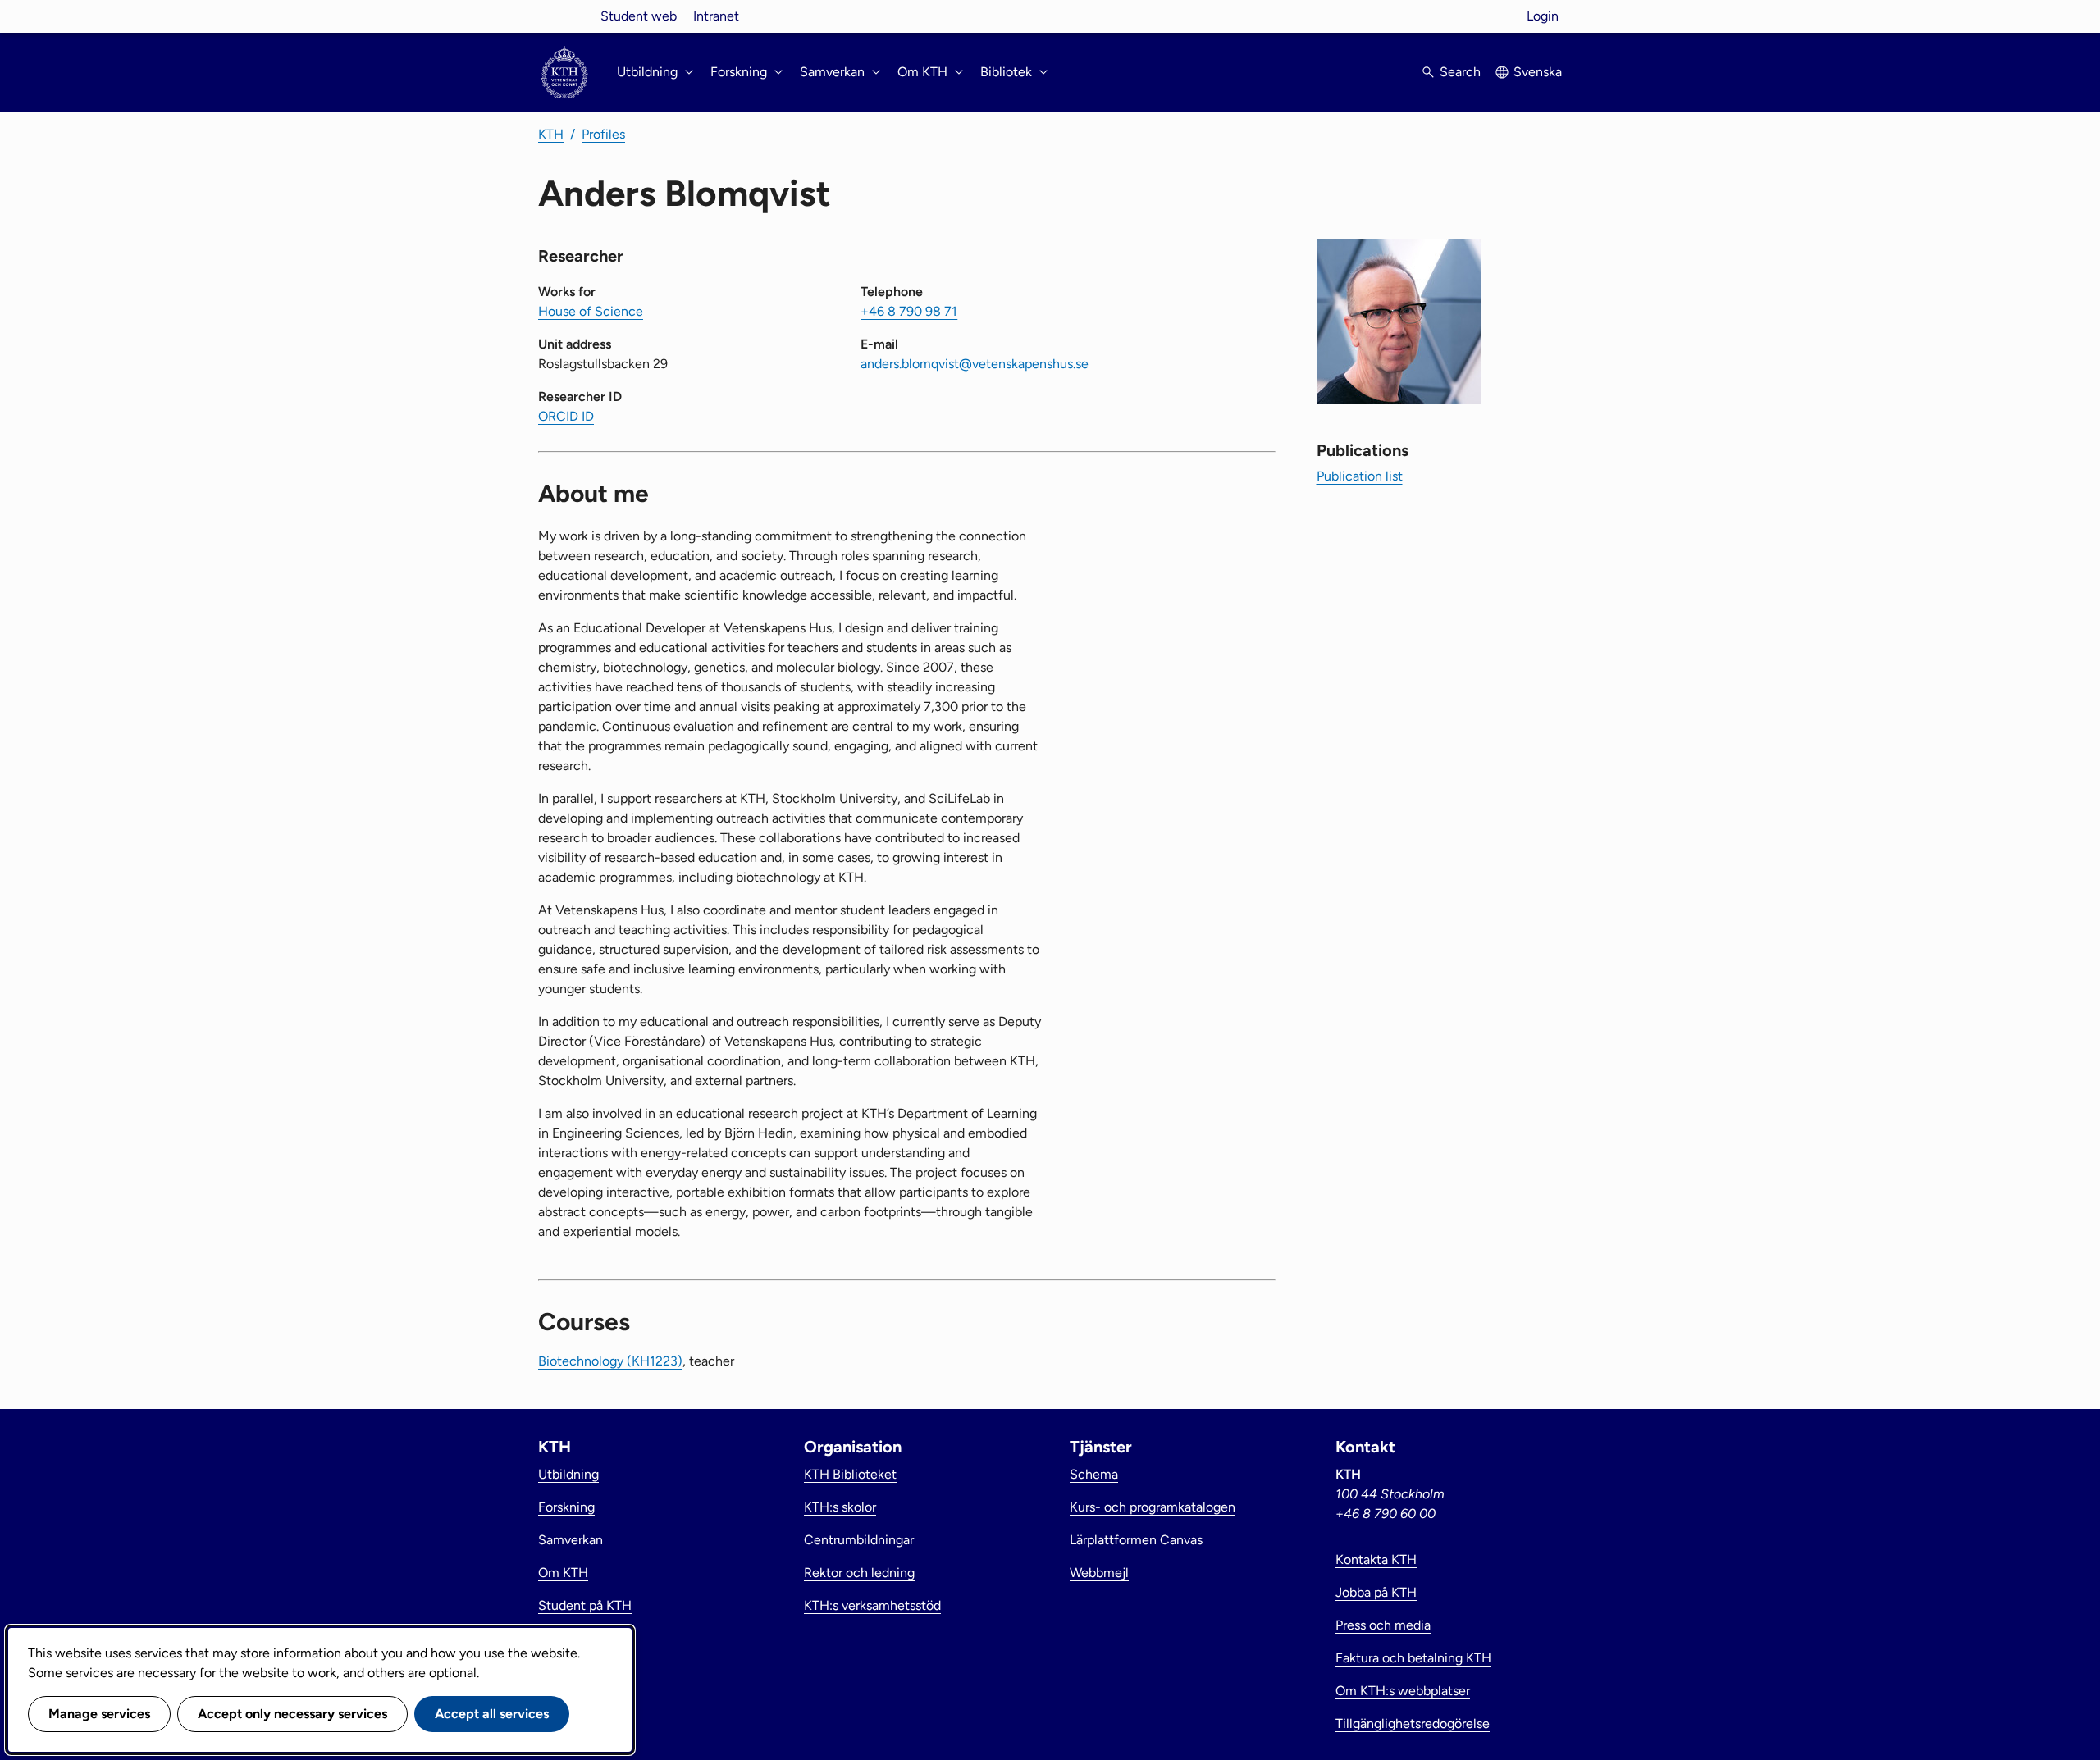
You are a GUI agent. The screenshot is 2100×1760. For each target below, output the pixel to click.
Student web (639, 16)
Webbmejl (1099, 1573)
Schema (1094, 1474)
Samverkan (571, 1540)
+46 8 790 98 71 (909, 311)
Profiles (603, 134)
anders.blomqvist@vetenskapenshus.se (975, 364)
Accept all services (492, 1714)
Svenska (1538, 72)
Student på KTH (585, 1605)
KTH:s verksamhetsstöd (872, 1605)
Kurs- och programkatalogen (1153, 1507)
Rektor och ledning (859, 1573)
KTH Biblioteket (850, 1474)
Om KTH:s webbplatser (1403, 1691)
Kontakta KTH (1376, 1559)
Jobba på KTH (1376, 1592)
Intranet (716, 16)
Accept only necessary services (292, 1714)
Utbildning (568, 1474)
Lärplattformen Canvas (1136, 1540)
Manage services (99, 1714)
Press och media (1383, 1625)
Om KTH (563, 1573)
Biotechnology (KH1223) (610, 1361)
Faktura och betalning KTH (1413, 1658)
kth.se (564, 16)
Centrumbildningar (859, 1540)
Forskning (566, 1507)
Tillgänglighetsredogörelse (1413, 1724)
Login (1543, 16)
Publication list (1360, 476)
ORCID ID (566, 416)
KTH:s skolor (840, 1507)
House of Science (591, 311)
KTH (551, 134)
